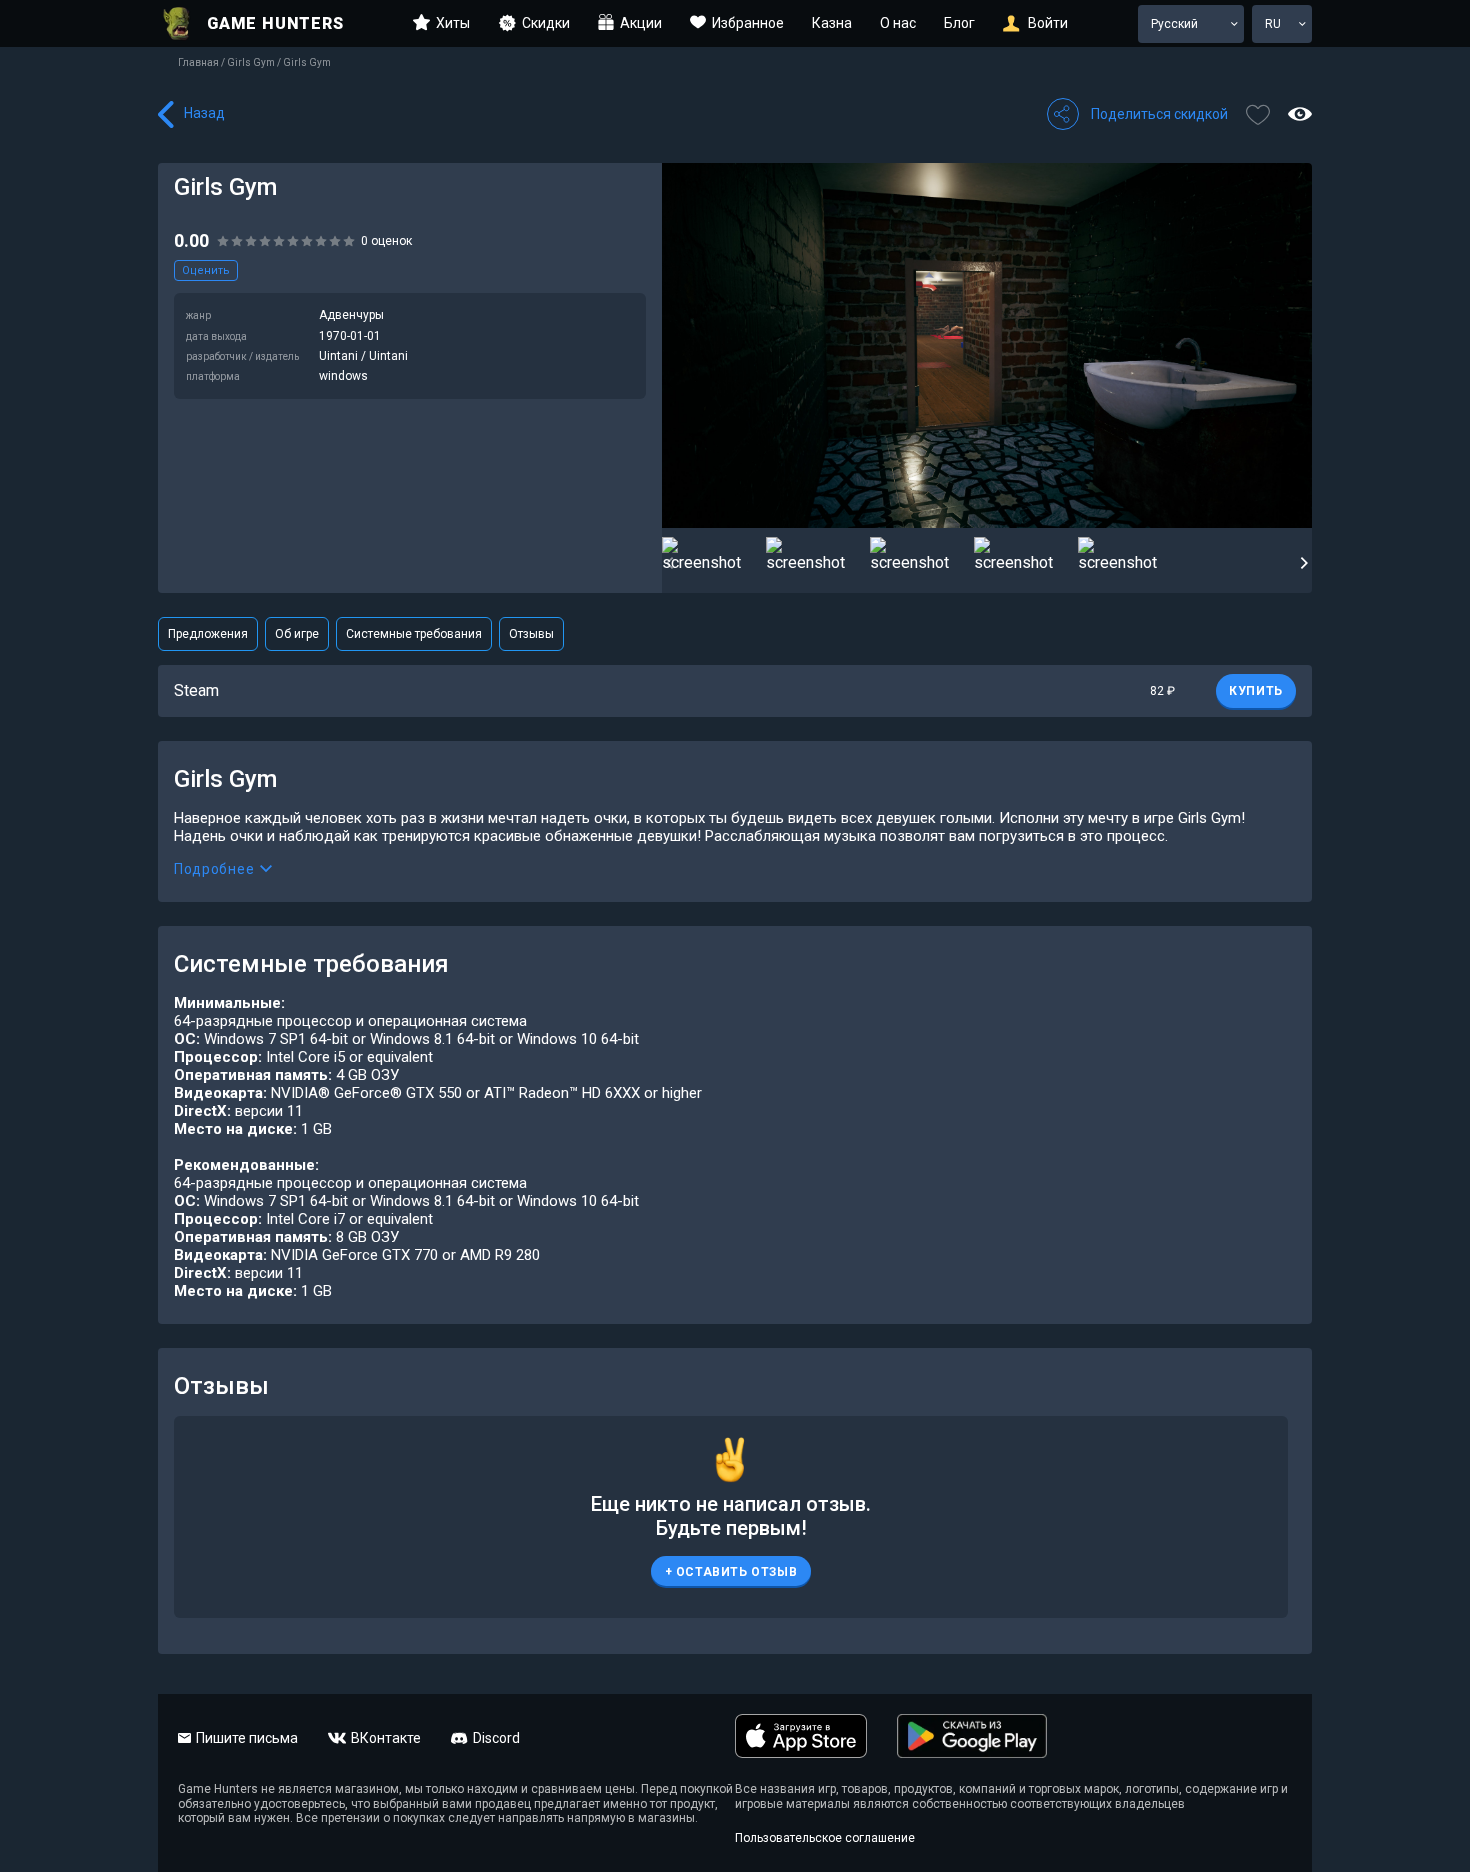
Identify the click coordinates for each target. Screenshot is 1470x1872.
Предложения (208, 634)
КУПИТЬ (1256, 691)
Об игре (297, 634)
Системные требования (414, 634)
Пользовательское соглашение (825, 1838)
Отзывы (531, 634)
